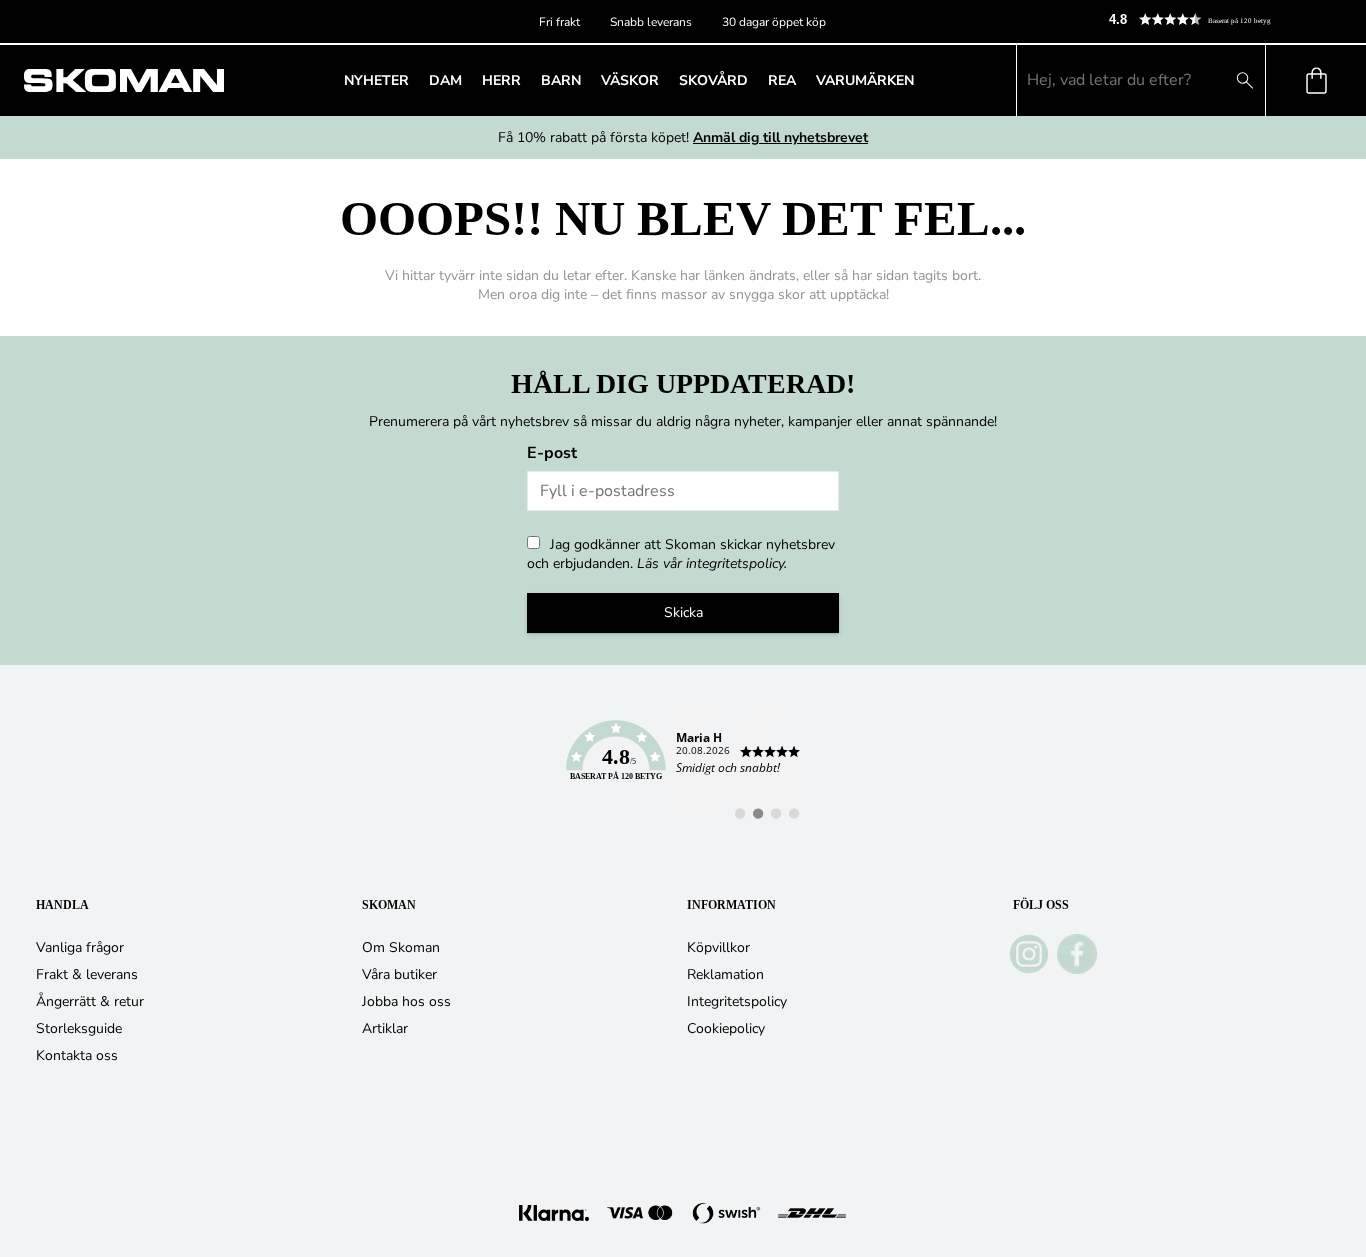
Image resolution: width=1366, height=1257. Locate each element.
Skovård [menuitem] (713, 80)
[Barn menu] (587, 80)
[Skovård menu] (754, 80)
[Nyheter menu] (415, 80)
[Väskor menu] (665, 80)
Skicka (683, 612)
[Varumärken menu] (920, 80)
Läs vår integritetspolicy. (712, 563)
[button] (1229, 19)
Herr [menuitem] (501, 80)
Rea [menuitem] (782, 80)
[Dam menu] (468, 80)
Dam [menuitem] (445, 80)
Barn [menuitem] (561, 80)
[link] (683, 762)
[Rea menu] (802, 80)
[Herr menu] (527, 80)
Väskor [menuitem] (630, 80)
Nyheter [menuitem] (376, 80)
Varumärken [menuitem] (865, 80)
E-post (552, 453)
